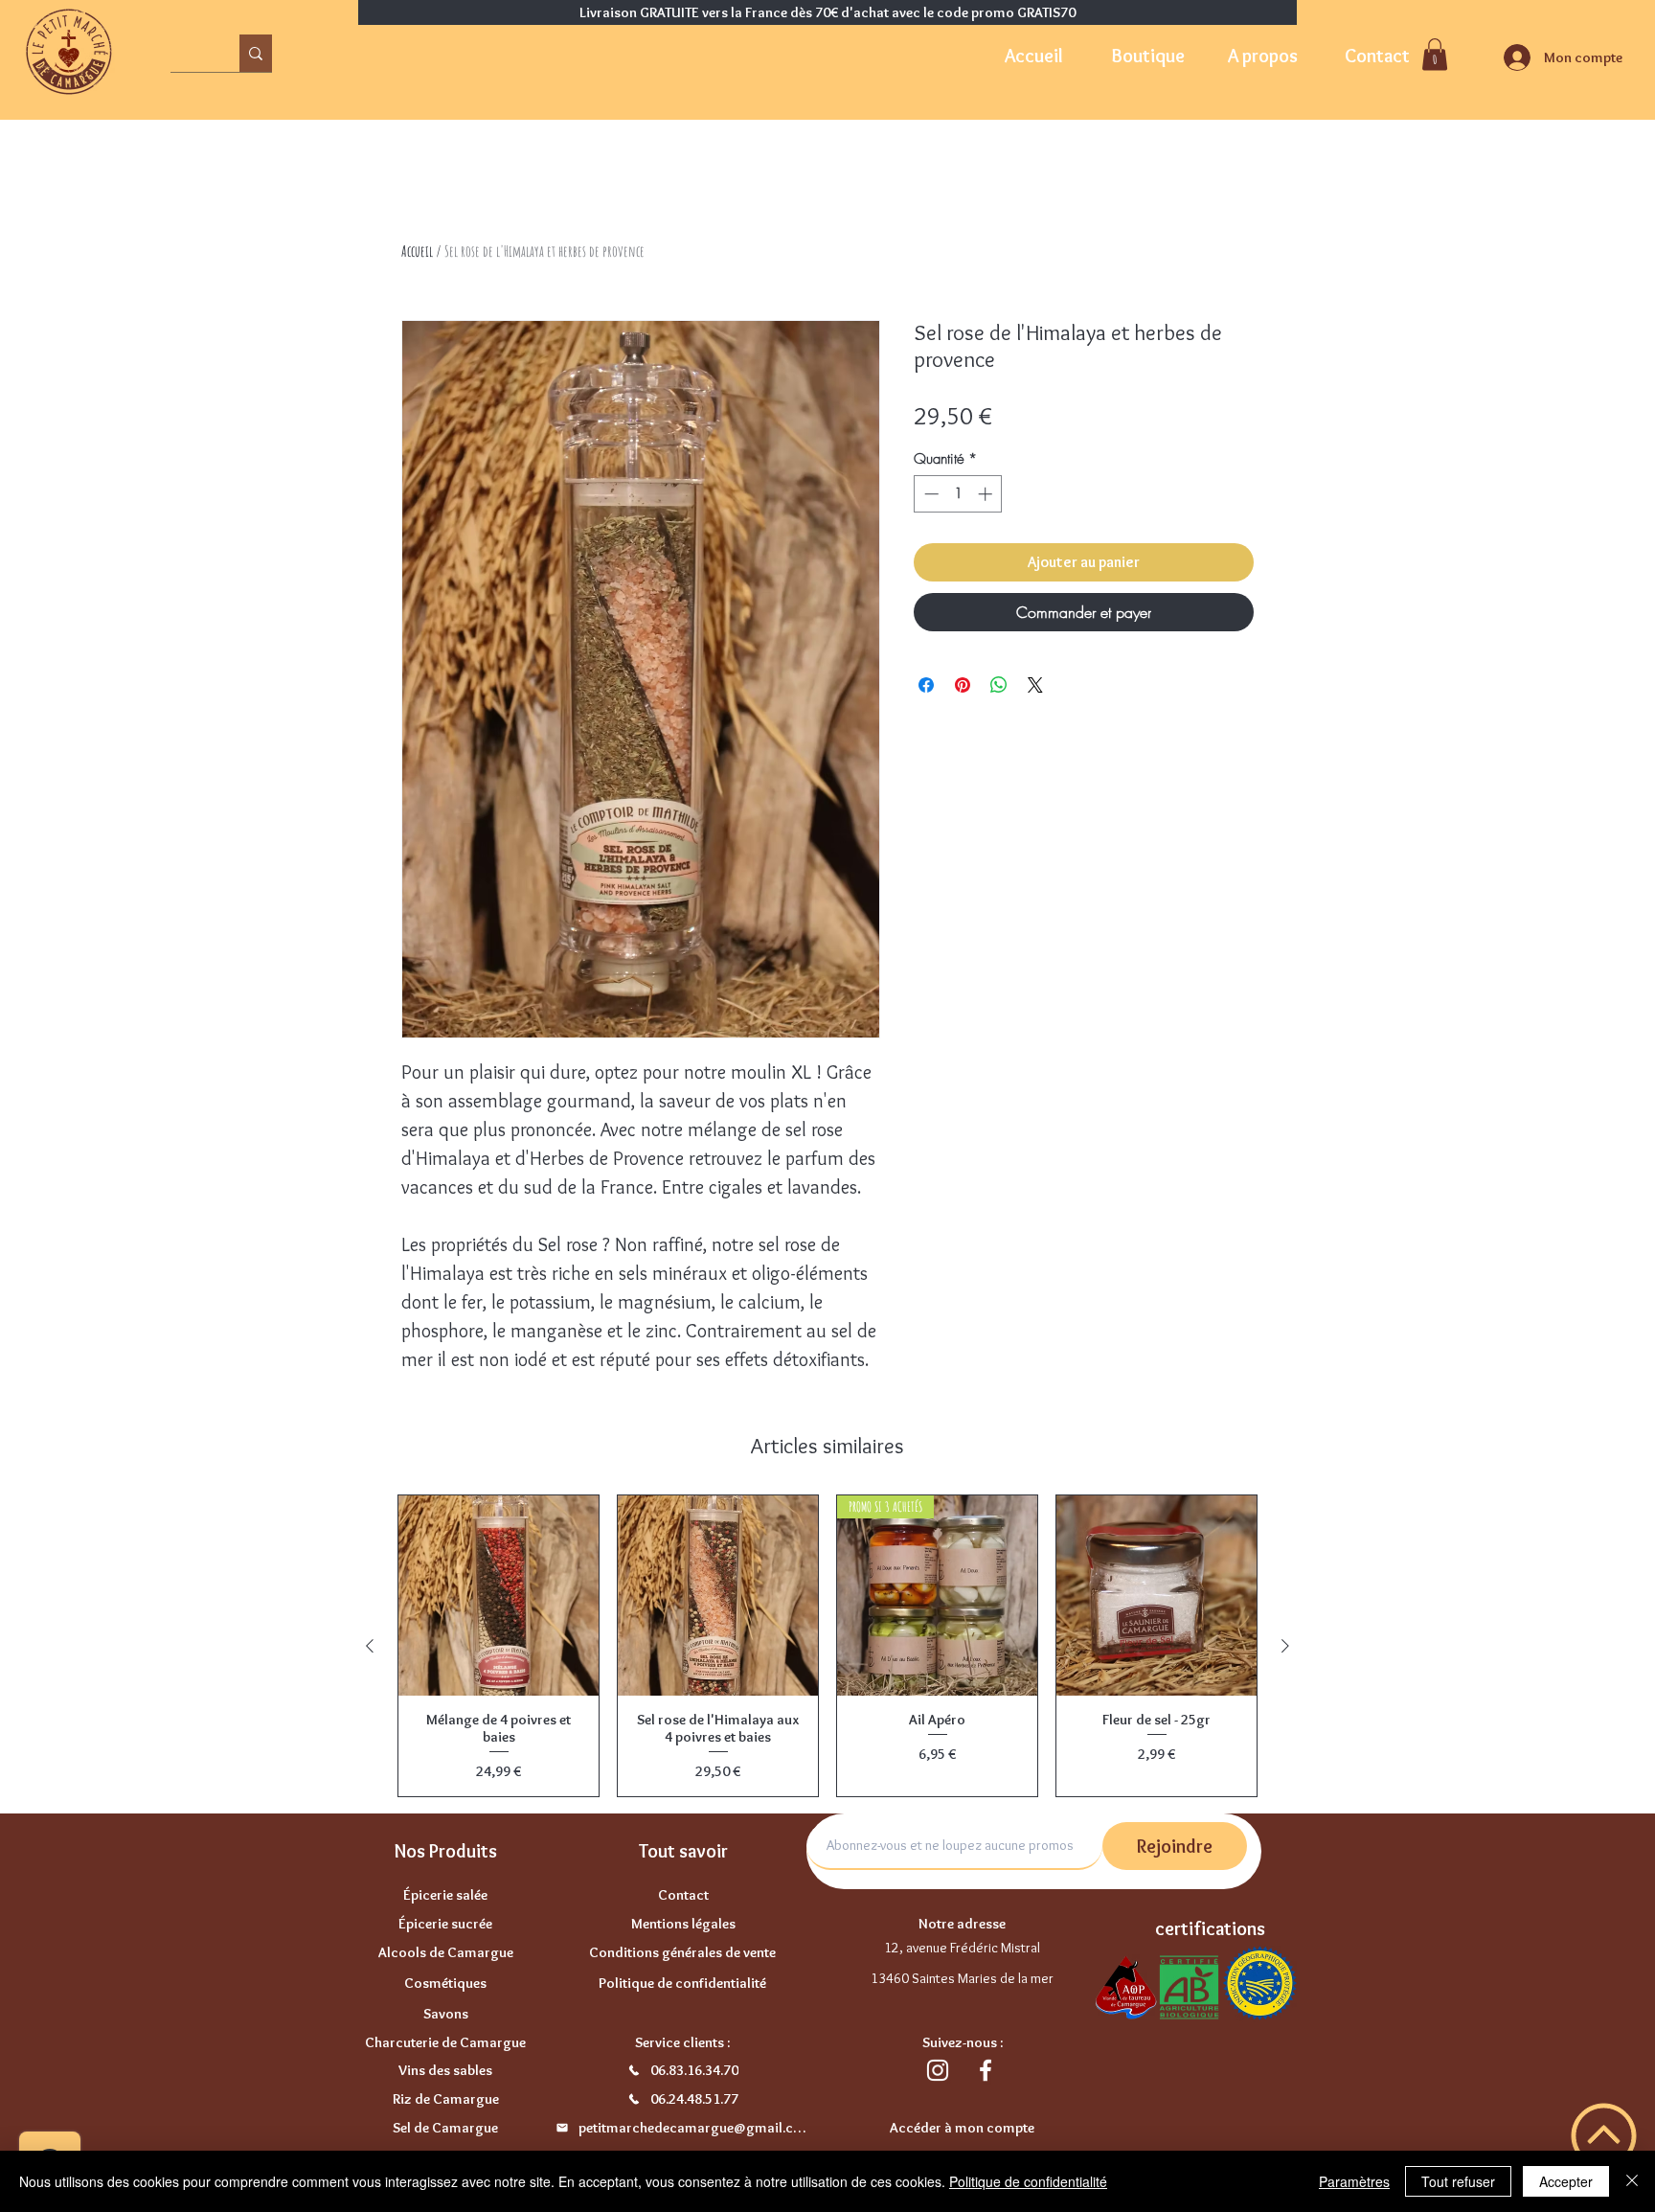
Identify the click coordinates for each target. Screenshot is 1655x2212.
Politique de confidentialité (1028, 2181)
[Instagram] (938, 2070)
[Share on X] (1035, 685)
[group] (827, 1646)
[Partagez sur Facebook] (926, 685)
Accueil (417, 251)
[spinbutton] (958, 494)
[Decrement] (930, 494)
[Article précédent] (370, 1646)
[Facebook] (986, 2070)
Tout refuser (1458, 2181)
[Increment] (987, 494)
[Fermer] (1632, 2181)
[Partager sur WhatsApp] (999, 685)
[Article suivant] (1285, 1646)
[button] (1435, 54)
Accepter (1566, 2181)
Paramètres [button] (1354, 2181)
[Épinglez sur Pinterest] (963, 685)
